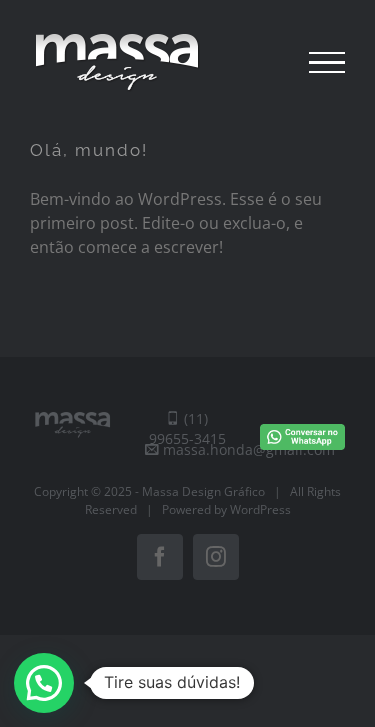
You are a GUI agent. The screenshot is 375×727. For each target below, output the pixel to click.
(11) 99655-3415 (187, 428)
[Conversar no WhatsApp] (302, 421)
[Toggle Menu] (327, 63)
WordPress (260, 509)
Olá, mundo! (89, 150)
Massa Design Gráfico (203, 491)
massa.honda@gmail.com (247, 449)
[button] (44, 683)
